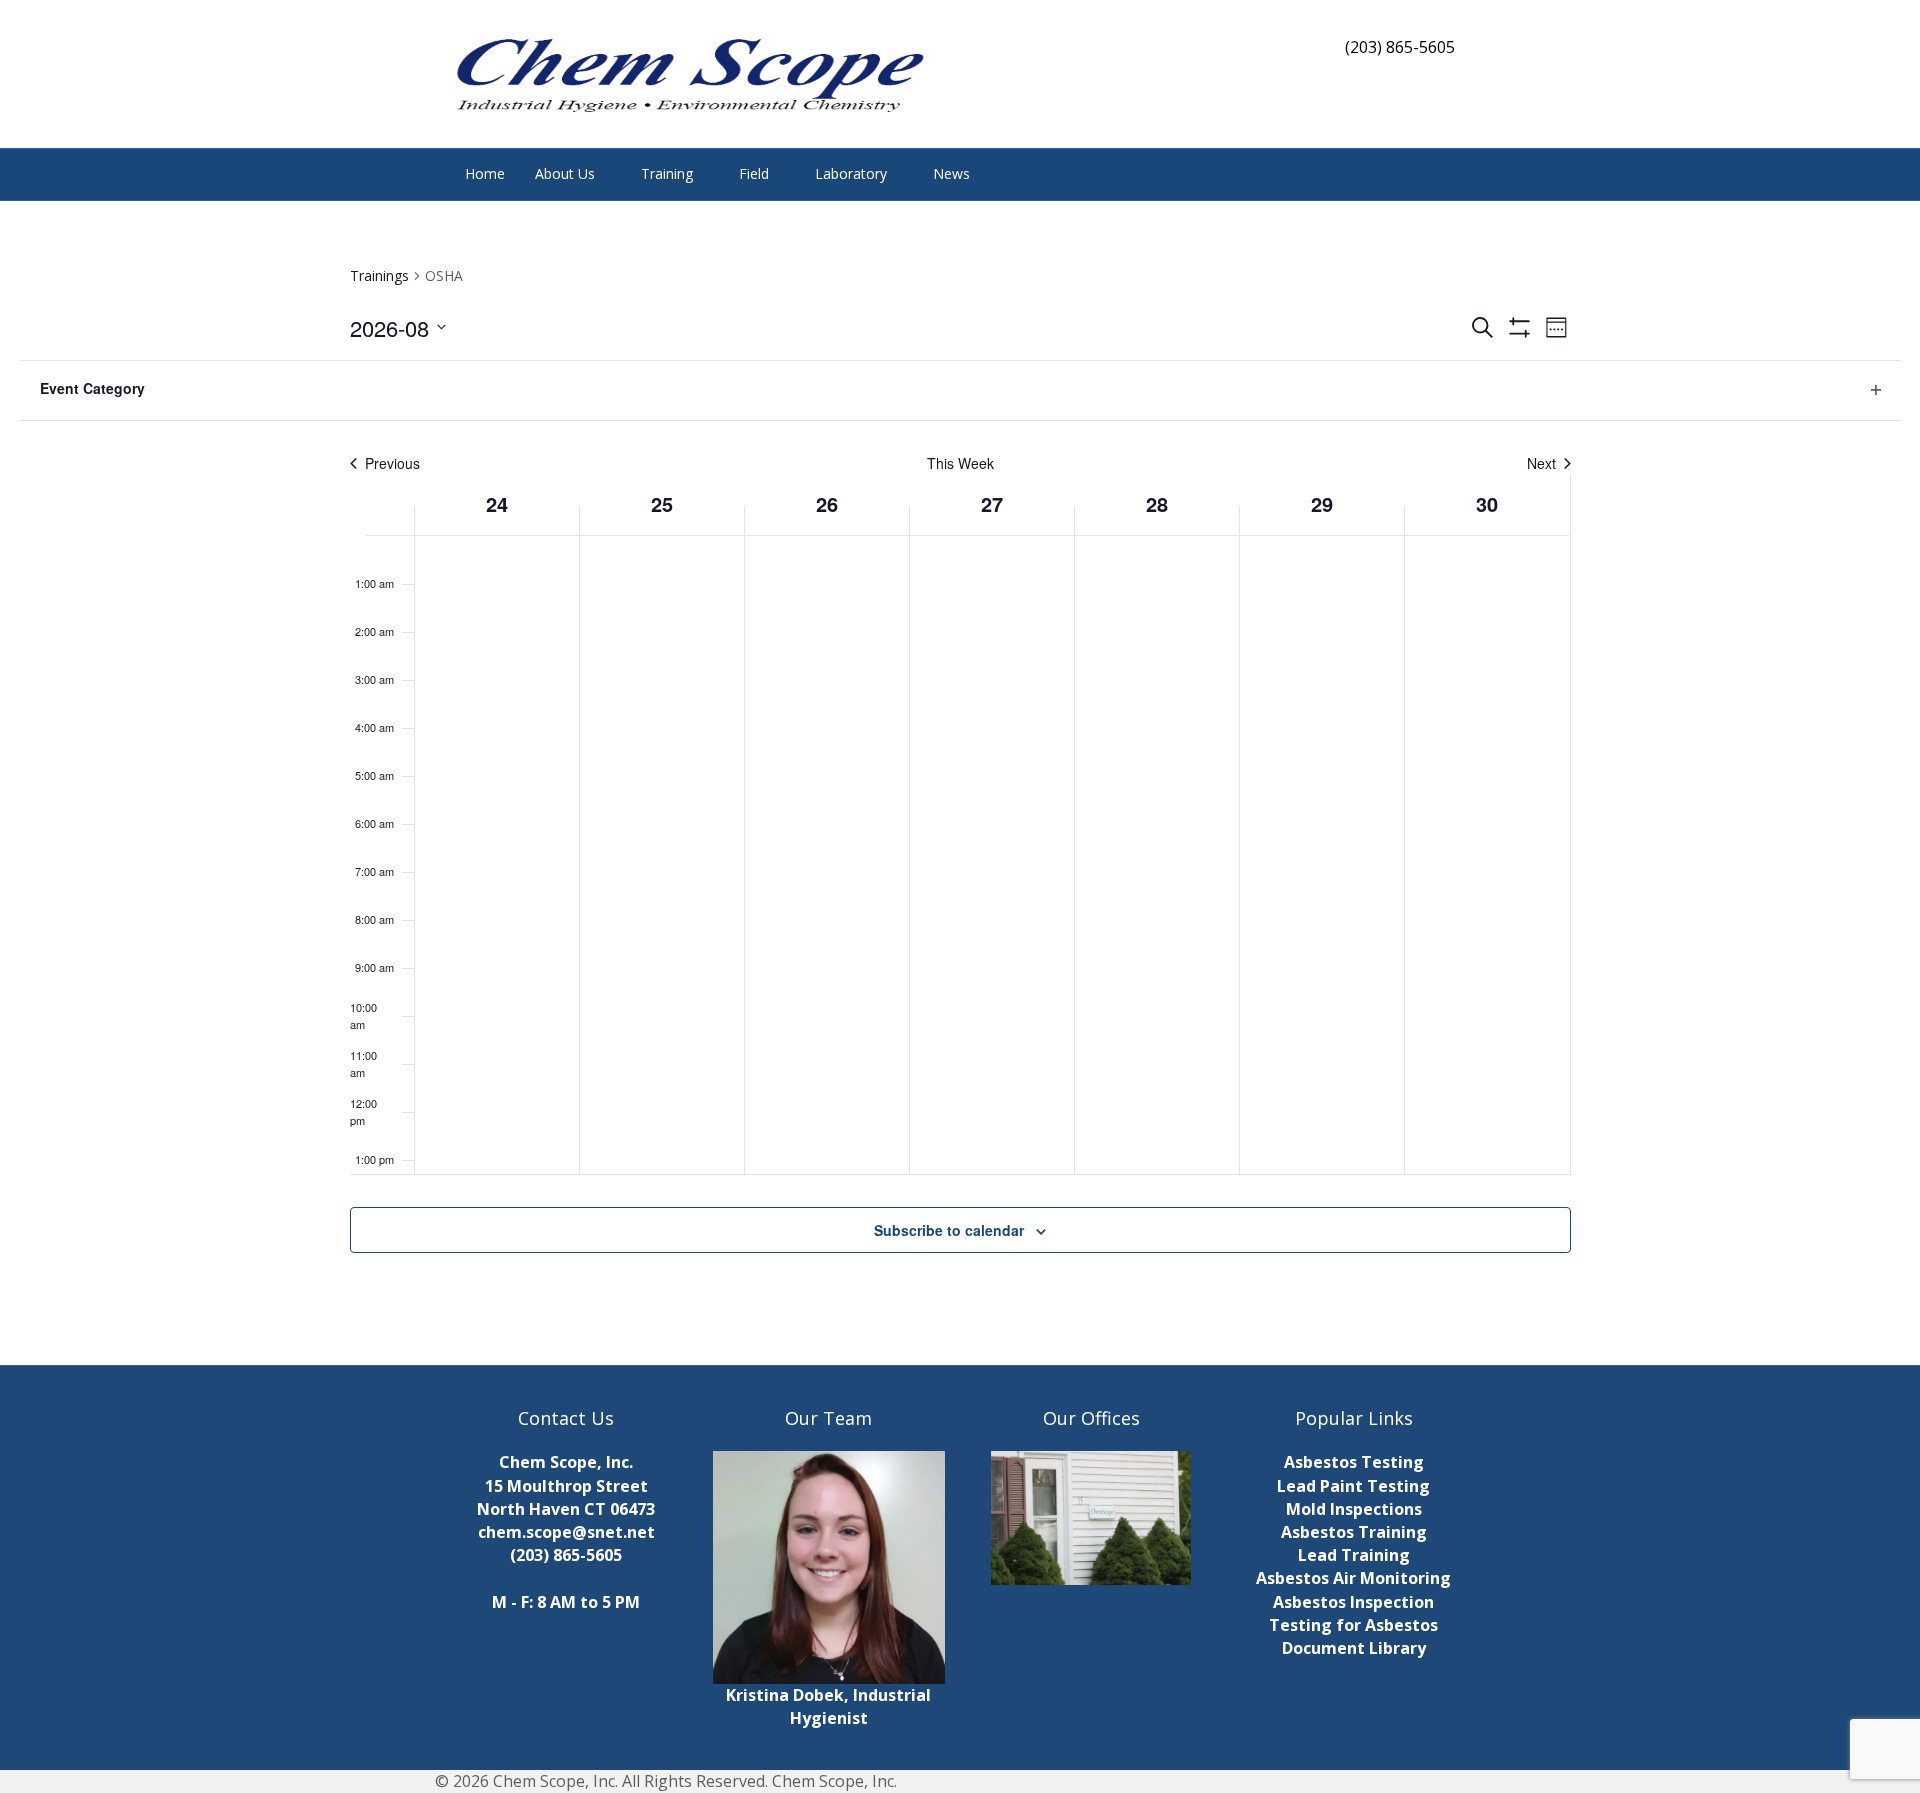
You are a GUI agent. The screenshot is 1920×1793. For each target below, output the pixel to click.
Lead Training (1354, 1555)
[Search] (1454, 172)
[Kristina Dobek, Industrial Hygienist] (829, 1566)
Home (485, 173)
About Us (565, 173)
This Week (960, 463)
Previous (392, 463)
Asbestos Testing (1354, 1462)
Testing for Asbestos (1353, 1625)
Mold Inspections (1354, 1509)
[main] (960, 783)
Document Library (1354, 1648)
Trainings (379, 275)
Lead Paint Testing (1353, 1486)
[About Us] (1091, 1518)
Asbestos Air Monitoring (1353, 1578)
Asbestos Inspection (1353, 1602)
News (951, 173)
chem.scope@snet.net (566, 1532)
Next (1541, 463)
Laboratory (851, 173)
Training (667, 173)
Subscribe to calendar (949, 1230)
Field (754, 173)
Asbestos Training (1354, 1532)
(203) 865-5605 (566, 1555)
